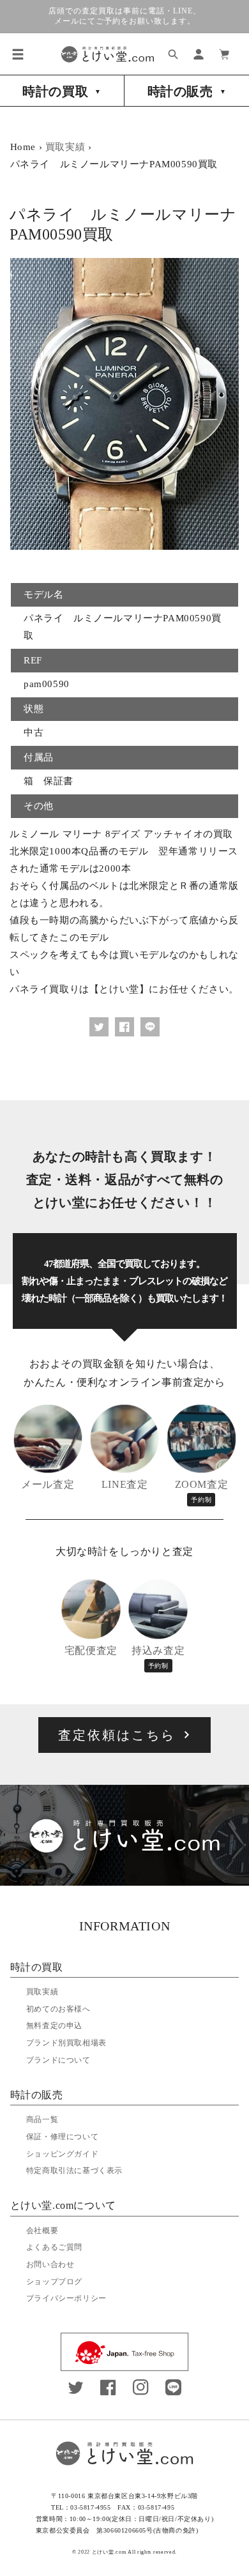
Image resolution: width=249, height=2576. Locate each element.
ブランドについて (58, 2060)
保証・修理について (62, 2137)
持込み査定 (158, 1657)
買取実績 (65, 147)
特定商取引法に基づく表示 (74, 2171)
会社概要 (42, 2231)
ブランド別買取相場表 (66, 2043)
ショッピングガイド (62, 2154)
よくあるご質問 (54, 2247)
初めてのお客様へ (58, 2009)
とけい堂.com (109, 2552)
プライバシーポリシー (66, 2298)
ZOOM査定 (202, 1491)
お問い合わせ (50, 2264)
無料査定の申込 (54, 2026)
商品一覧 (42, 2119)
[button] (18, 54)
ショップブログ (54, 2282)
